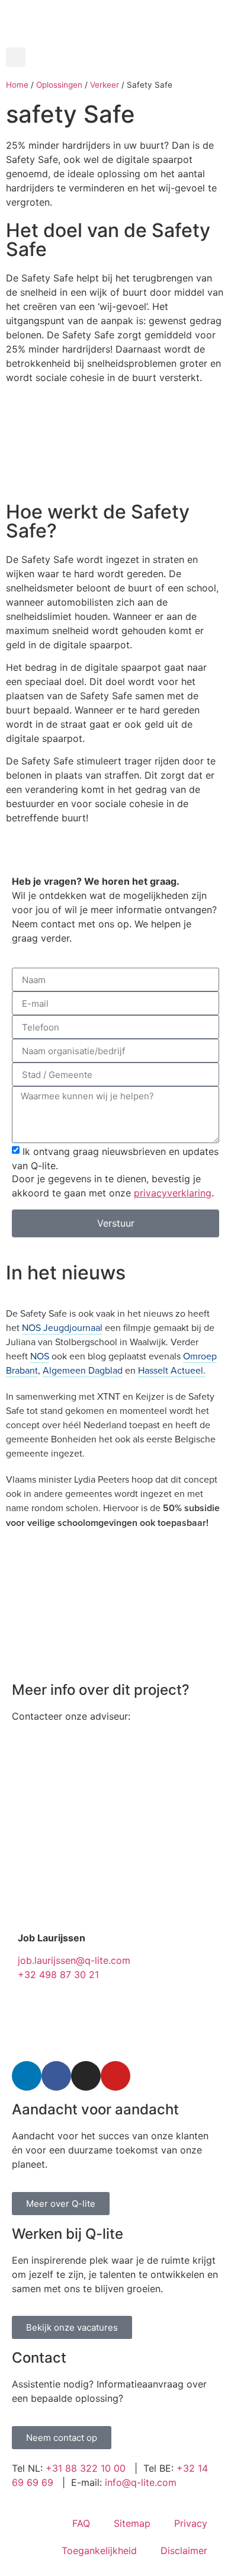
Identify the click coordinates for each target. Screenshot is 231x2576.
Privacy (191, 2523)
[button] (16, 57)
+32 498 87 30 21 (58, 1975)
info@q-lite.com (141, 2482)
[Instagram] (86, 2076)
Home (17, 85)
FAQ (81, 2523)
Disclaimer (184, 2551)
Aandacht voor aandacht (95, 2109)
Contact (39, 2358)
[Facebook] (56, 2076)
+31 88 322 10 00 (86, 2468)
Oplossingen (59, 85)
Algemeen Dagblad (83, 1370)
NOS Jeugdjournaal (62, 1327)
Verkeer (105, 85)
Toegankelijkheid (99, 2551)
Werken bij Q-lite (68, 2234)
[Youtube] (115, 2076)
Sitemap (132, 2523)
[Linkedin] (27, 2076)
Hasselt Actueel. (172, 1370)
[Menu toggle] (115, 41)
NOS (40, 1356)
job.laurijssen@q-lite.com (74, 1960)
